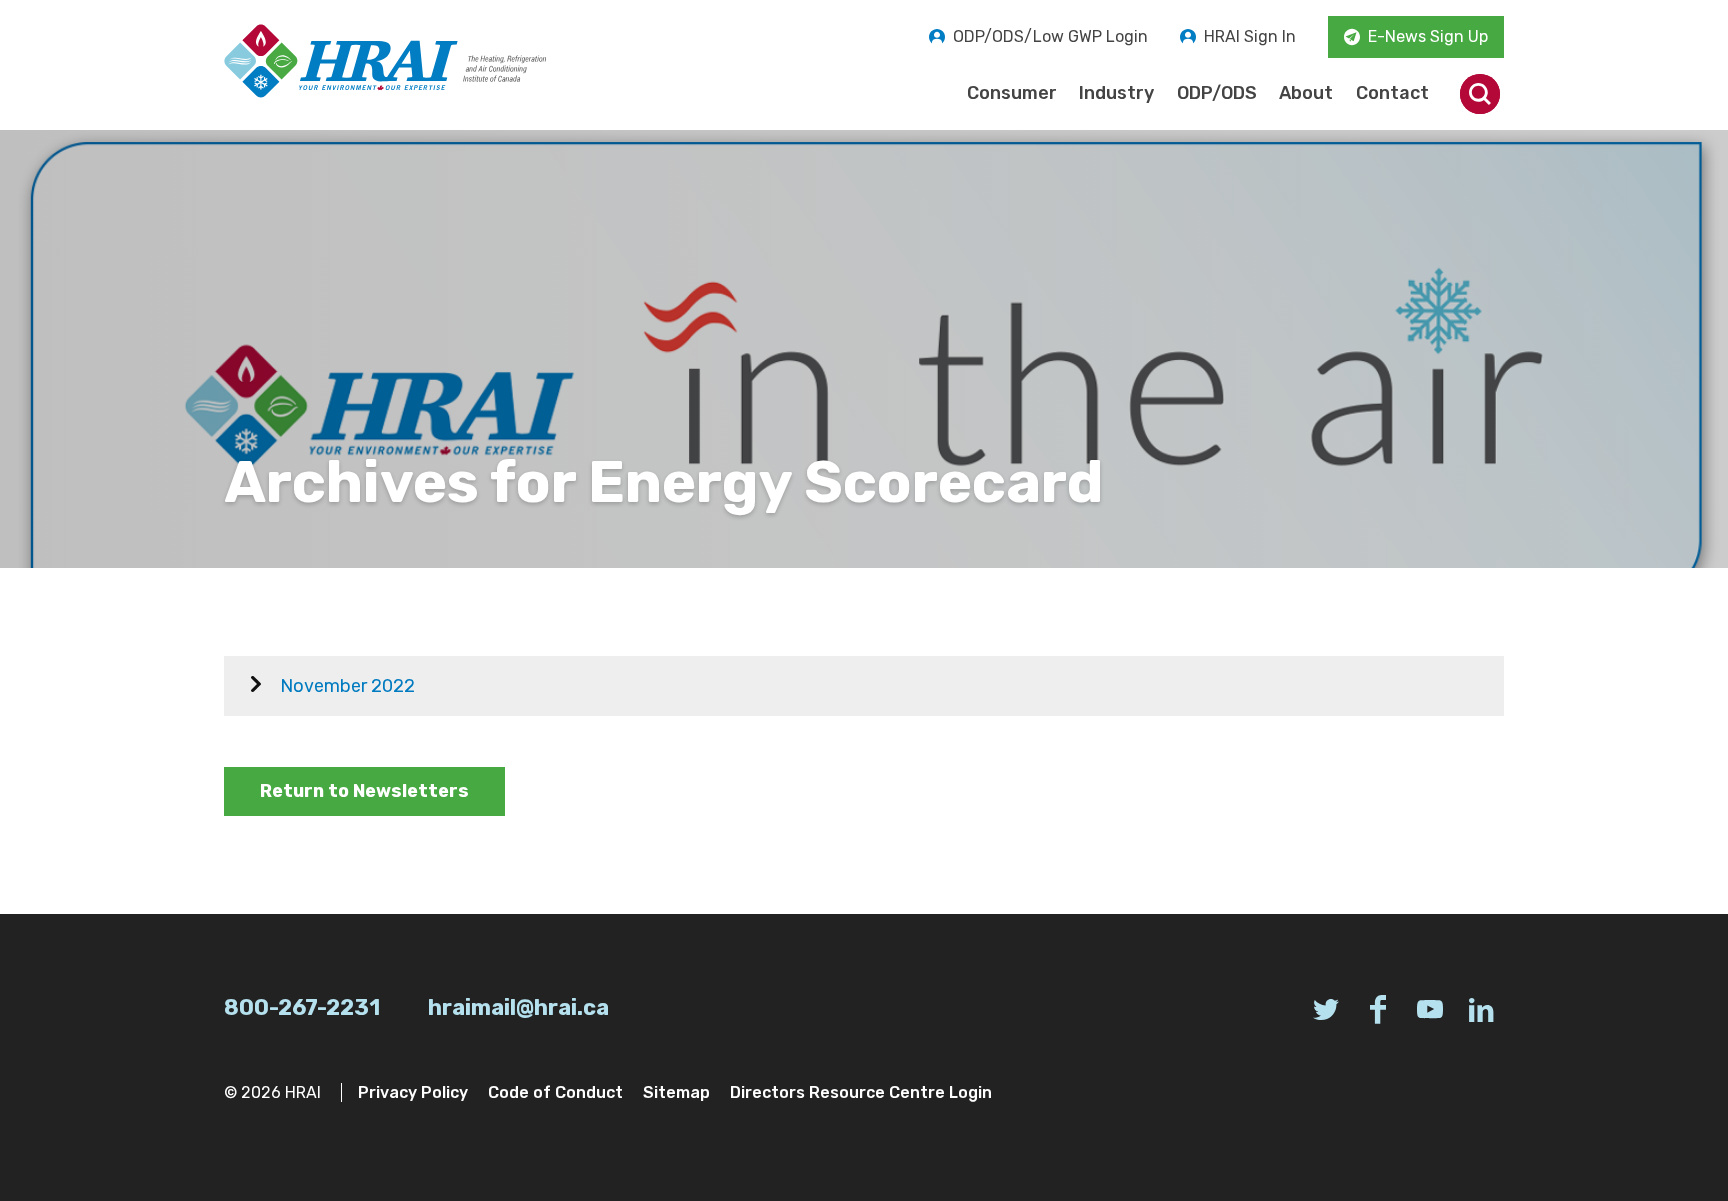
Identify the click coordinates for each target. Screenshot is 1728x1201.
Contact (1392, 93)
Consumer (1012, 93)
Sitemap (676, 1092)
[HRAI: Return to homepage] (385, 61)
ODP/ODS (1217, 93)
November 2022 (347, 686)
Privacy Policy (413, 1092)
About (1306, 93)
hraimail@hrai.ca (518, 1007)
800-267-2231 (302, 1007)
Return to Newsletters (364, 791)
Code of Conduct (555, 1092)
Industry (1116, 93)
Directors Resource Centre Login (861, 1092)
